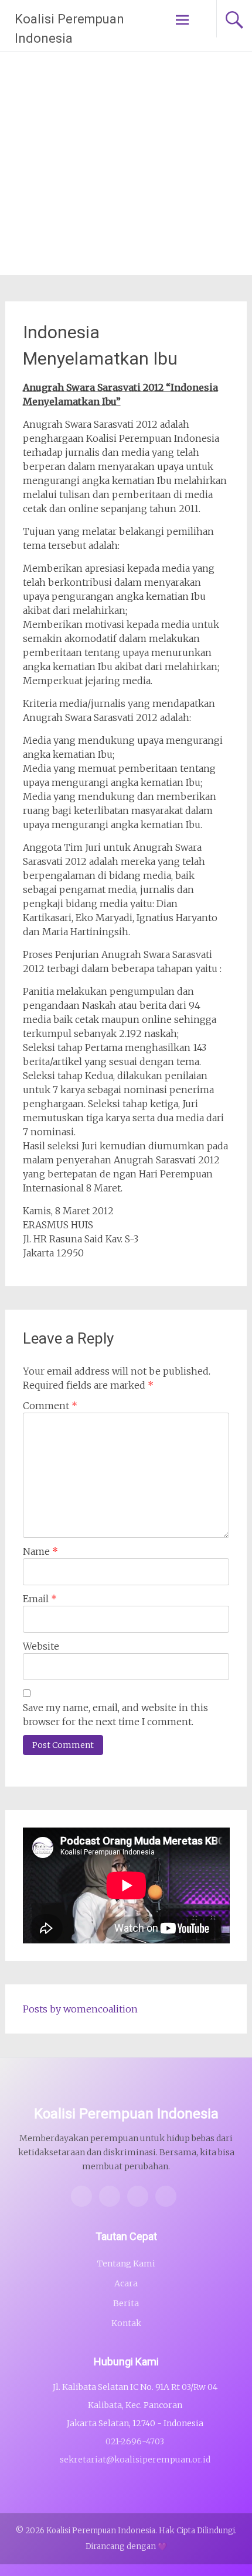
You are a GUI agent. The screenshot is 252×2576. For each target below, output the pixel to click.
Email (40, 1599)
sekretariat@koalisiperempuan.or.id (135, 2460)
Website (41, 1646)
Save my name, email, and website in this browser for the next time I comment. (115, 1715)
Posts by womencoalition (80, 2009)
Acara (126, 2283)
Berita (126, 2303)
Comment (50, 1406)
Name (40, 1551)
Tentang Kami (126, 2264)
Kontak (126, 2323)
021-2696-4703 (135, 2441)
